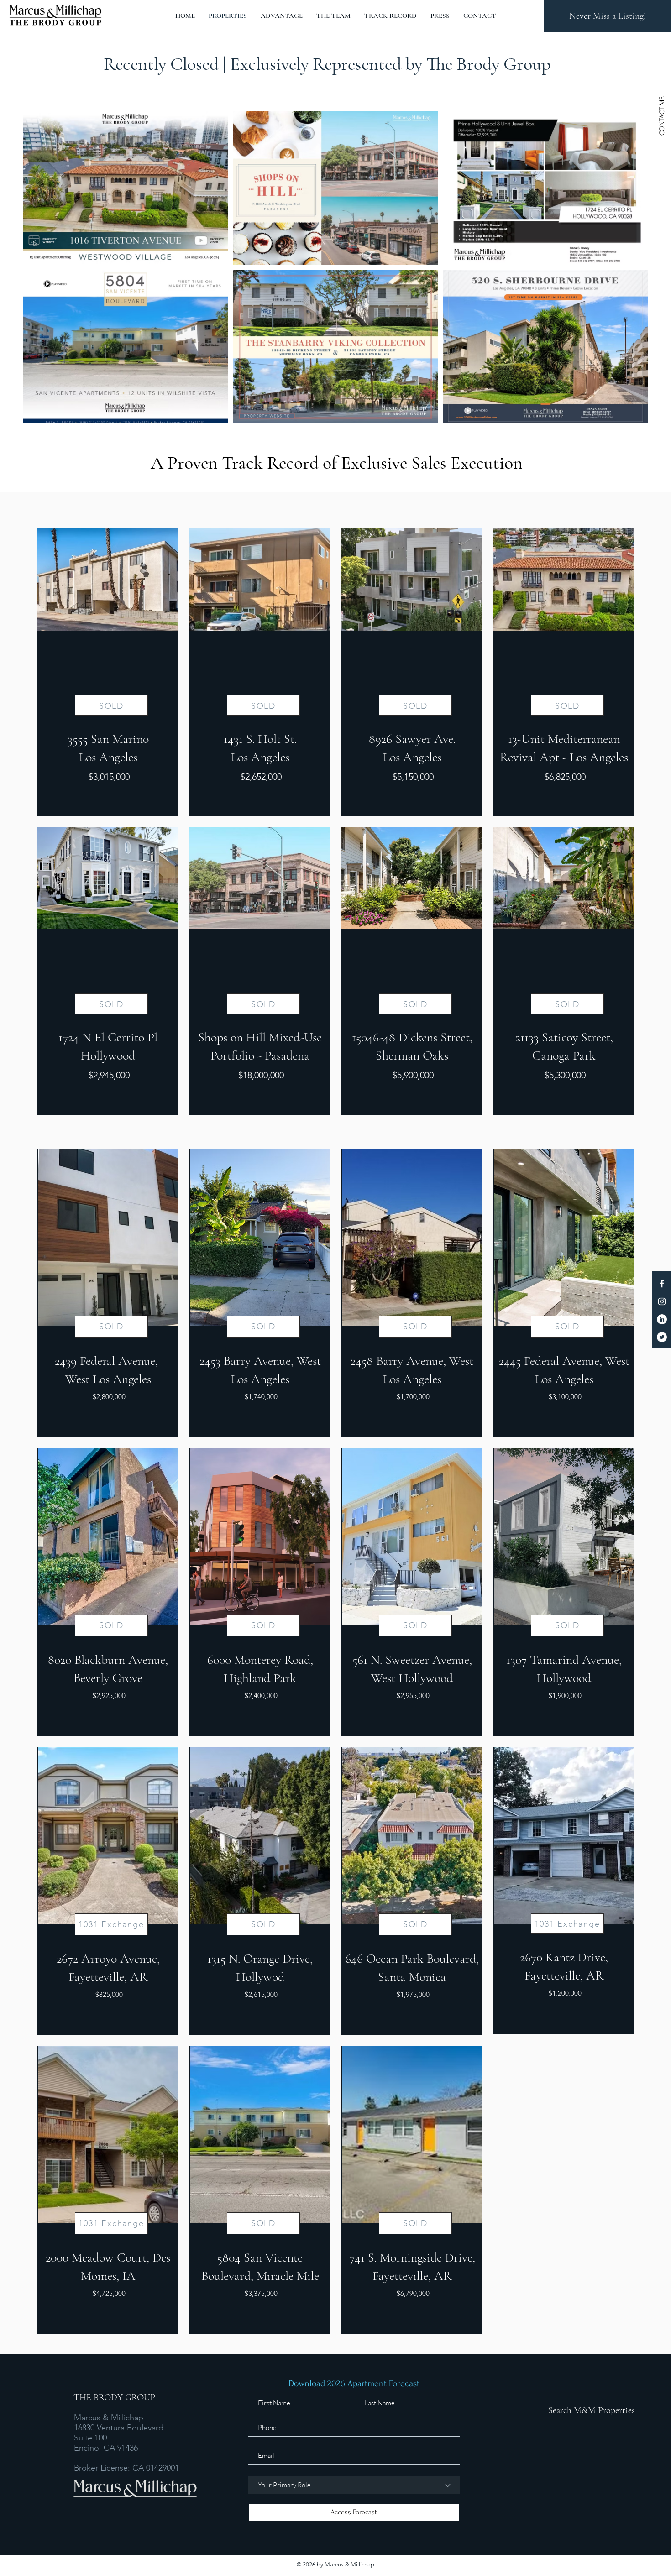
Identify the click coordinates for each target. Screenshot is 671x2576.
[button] (662, 116)
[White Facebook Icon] (662, 1284)
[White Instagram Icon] (662, 1301)
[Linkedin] (662, 1319)
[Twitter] (662, 1337)
